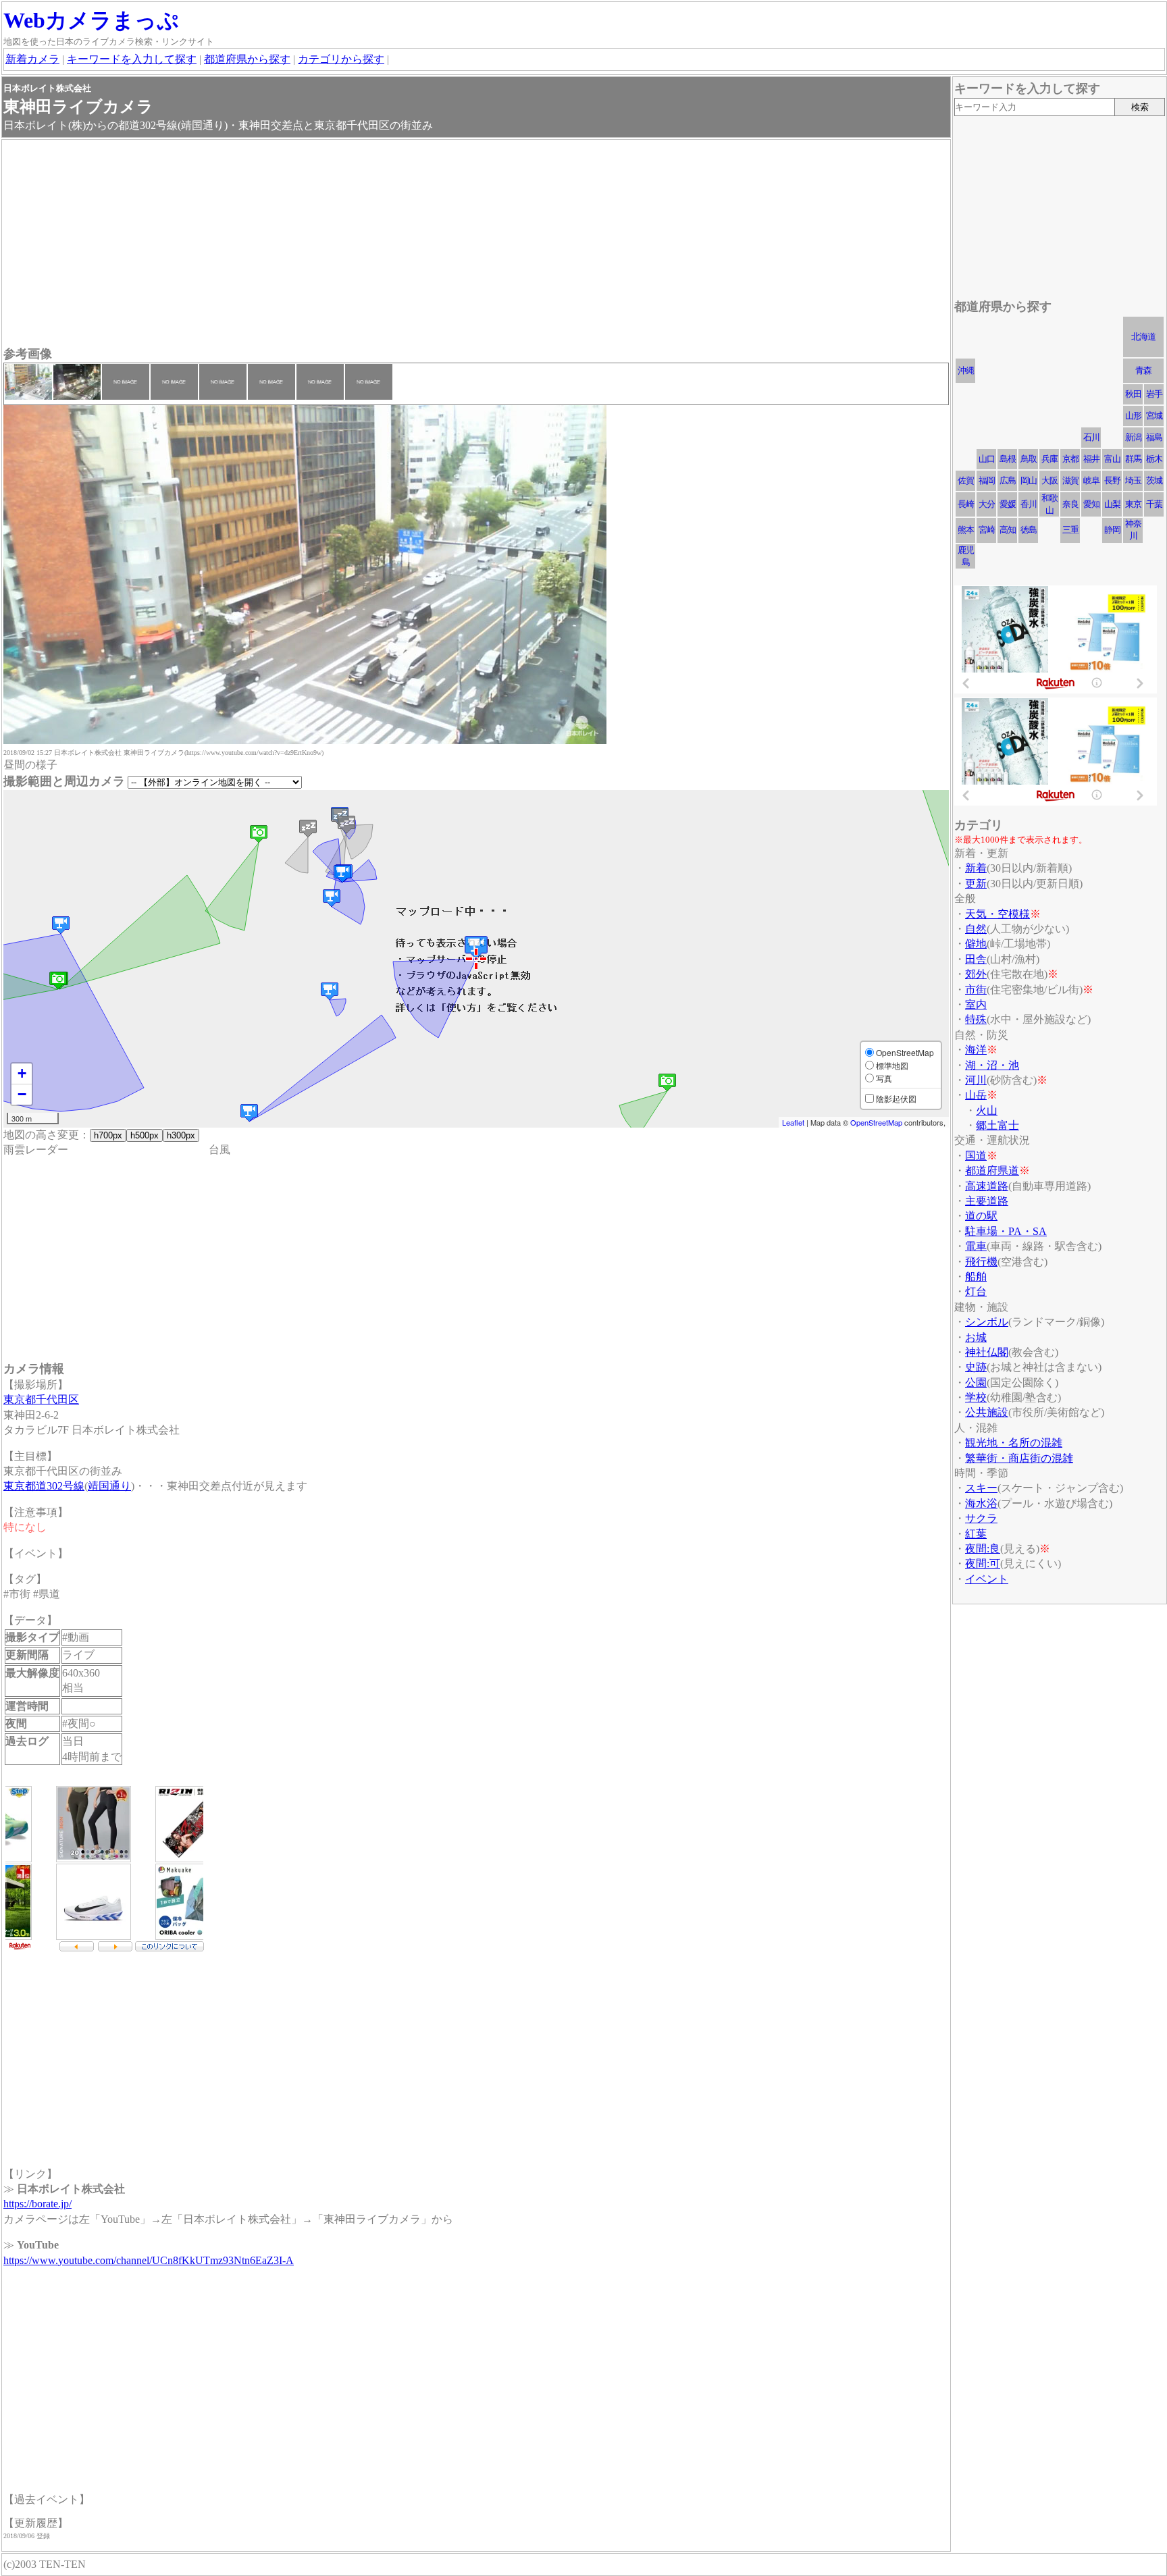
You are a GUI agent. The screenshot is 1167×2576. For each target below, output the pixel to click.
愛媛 (1008, 504)
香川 (1029, 504)
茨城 (1154, 480)
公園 (976, 1383)
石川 (1091, 437)
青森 (1143, 370)
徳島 (1029, 530)
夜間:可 (983, 1563)
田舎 (976, 959)
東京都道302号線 (44, 1486)
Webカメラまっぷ (91, 20)
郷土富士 (997, 1125)
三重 (1070, 530)
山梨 (1112, 504)
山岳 (976, 1095)
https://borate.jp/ (37, 2204)
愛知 (1091, 504)
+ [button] (22, 1073)
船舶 (976, 1277)
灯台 (976, 1291)
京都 (1070, 459)
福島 (1154, 437)
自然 (976, 929)
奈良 (1070, 504)
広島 (1008, 480)
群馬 (1133, 459)
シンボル (987, 1322)
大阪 (1049, 480)
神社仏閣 (987, 1352)
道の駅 (981, 1216)
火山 (987, 1110)
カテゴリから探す (341, 59)
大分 (987, 504)
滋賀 (1070, 480)
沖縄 (966, 370)
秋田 (1133, 394)
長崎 (966, 504)
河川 (976, 1080)
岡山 (1029, 480)
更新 (976, 884)
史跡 (976, 1367)
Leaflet (793, 1122)
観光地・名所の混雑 (1014, 1443)
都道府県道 (992, 1171)
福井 (1091, 459)
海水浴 (981, 1503)
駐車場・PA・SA (1006, 1231)
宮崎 (987, 530)
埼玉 (1133, 480)
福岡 (987, 480)
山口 (987, 459)
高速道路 (987, 1186)
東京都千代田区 (41, 1399)
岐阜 (1091, 480)
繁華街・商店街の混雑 (1019, 1458)
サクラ (981, 1518)
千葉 (1154, 504)
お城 (976, 1337)
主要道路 (987, 1201)
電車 (976, 1246)
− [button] (22, 1094)
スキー (981, 1488)
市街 (976, 990)
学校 (976, 1397)
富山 (1112, 459)
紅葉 (976, 1534)
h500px (145, 1135)
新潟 (1133, 437)
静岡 (1112, 530)
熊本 (966, 530)
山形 (1133, 416)
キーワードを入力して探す (132, 59)
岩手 (1154, 394)
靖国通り (109, 1486)
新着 (976, 868)
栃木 (1154, 459)
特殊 (976, 1019)
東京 (1133, 504)
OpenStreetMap (876, 1122)
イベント (987, 1579)
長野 (1112, 480)
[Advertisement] (409, 244)
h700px (108, 1135)
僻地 (976, 944)
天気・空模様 (997, 914)
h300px (181, 1135)
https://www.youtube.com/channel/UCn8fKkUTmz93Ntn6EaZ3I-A (149, 2260)
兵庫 (1049, 459)
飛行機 (981, 1262)
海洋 (976, 1050)
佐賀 (966, 480)
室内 (976, 1004)
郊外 (976, 974)
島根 (1008, 459)
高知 (1008, 530)
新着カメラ (32, 59)
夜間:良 (983, 1549)
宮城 (1154, 416)
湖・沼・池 (992, 1065)
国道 (976, 1156)
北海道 (1143, 337)
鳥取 (1029, 459)
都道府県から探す (247, 59)
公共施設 (987, 1412)
